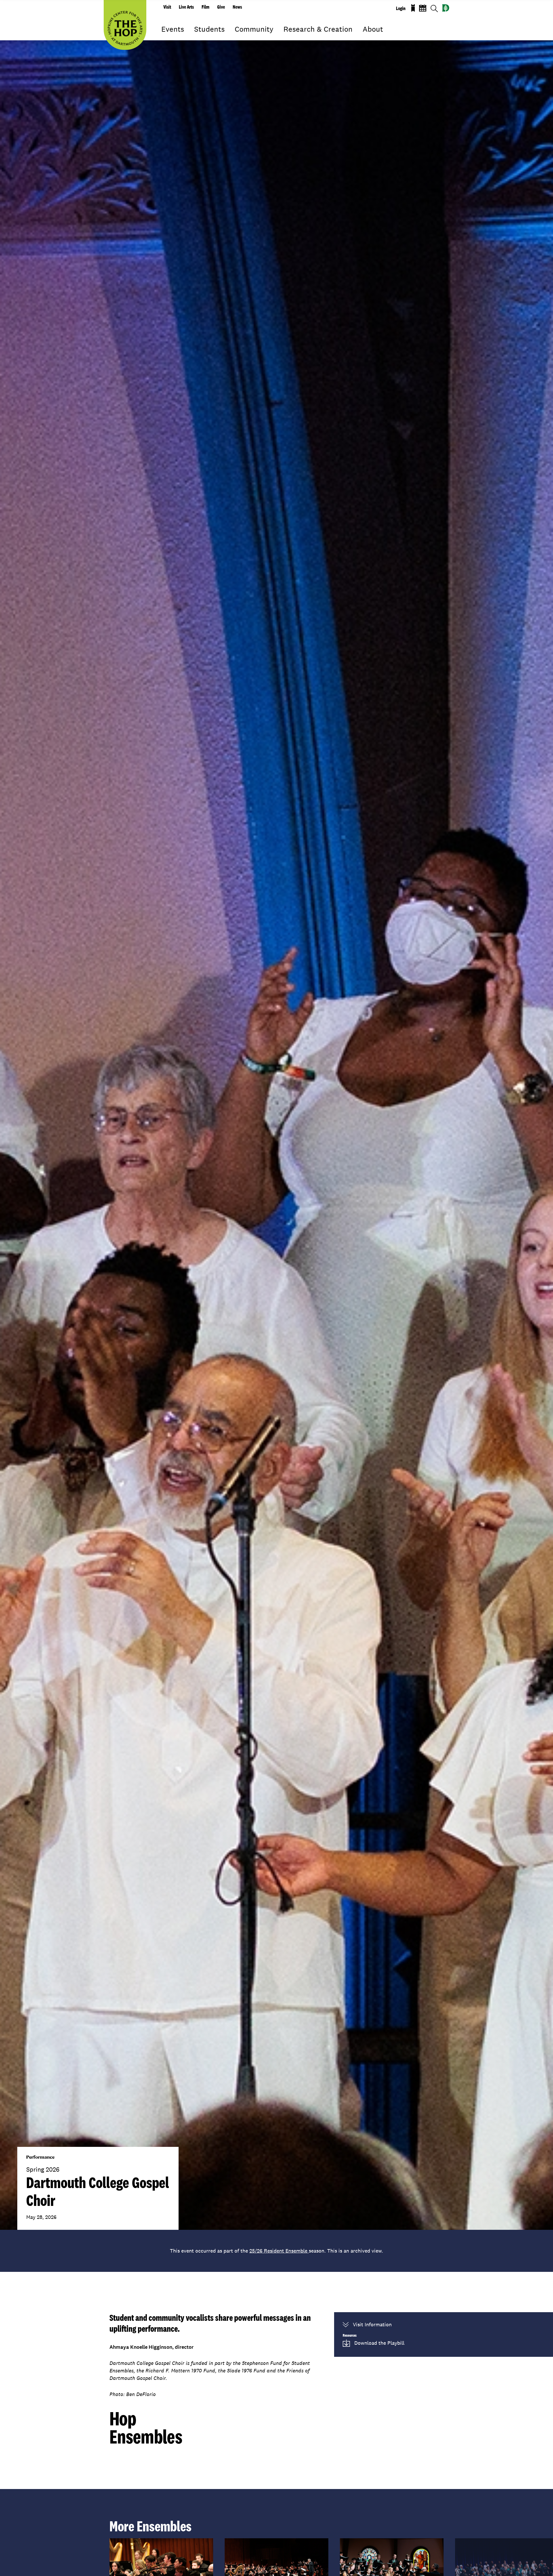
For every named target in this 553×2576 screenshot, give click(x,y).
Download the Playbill (379, 2343)
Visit (167, 7)
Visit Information (372, 2324)
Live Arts (186, 7)
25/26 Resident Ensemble (279, 2251)
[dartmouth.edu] (446, 8)
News (237, 7)
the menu (166, 37)
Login (401, 8)
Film (206, 7)
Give (221, 7)
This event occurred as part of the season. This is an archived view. (276, 2251)
